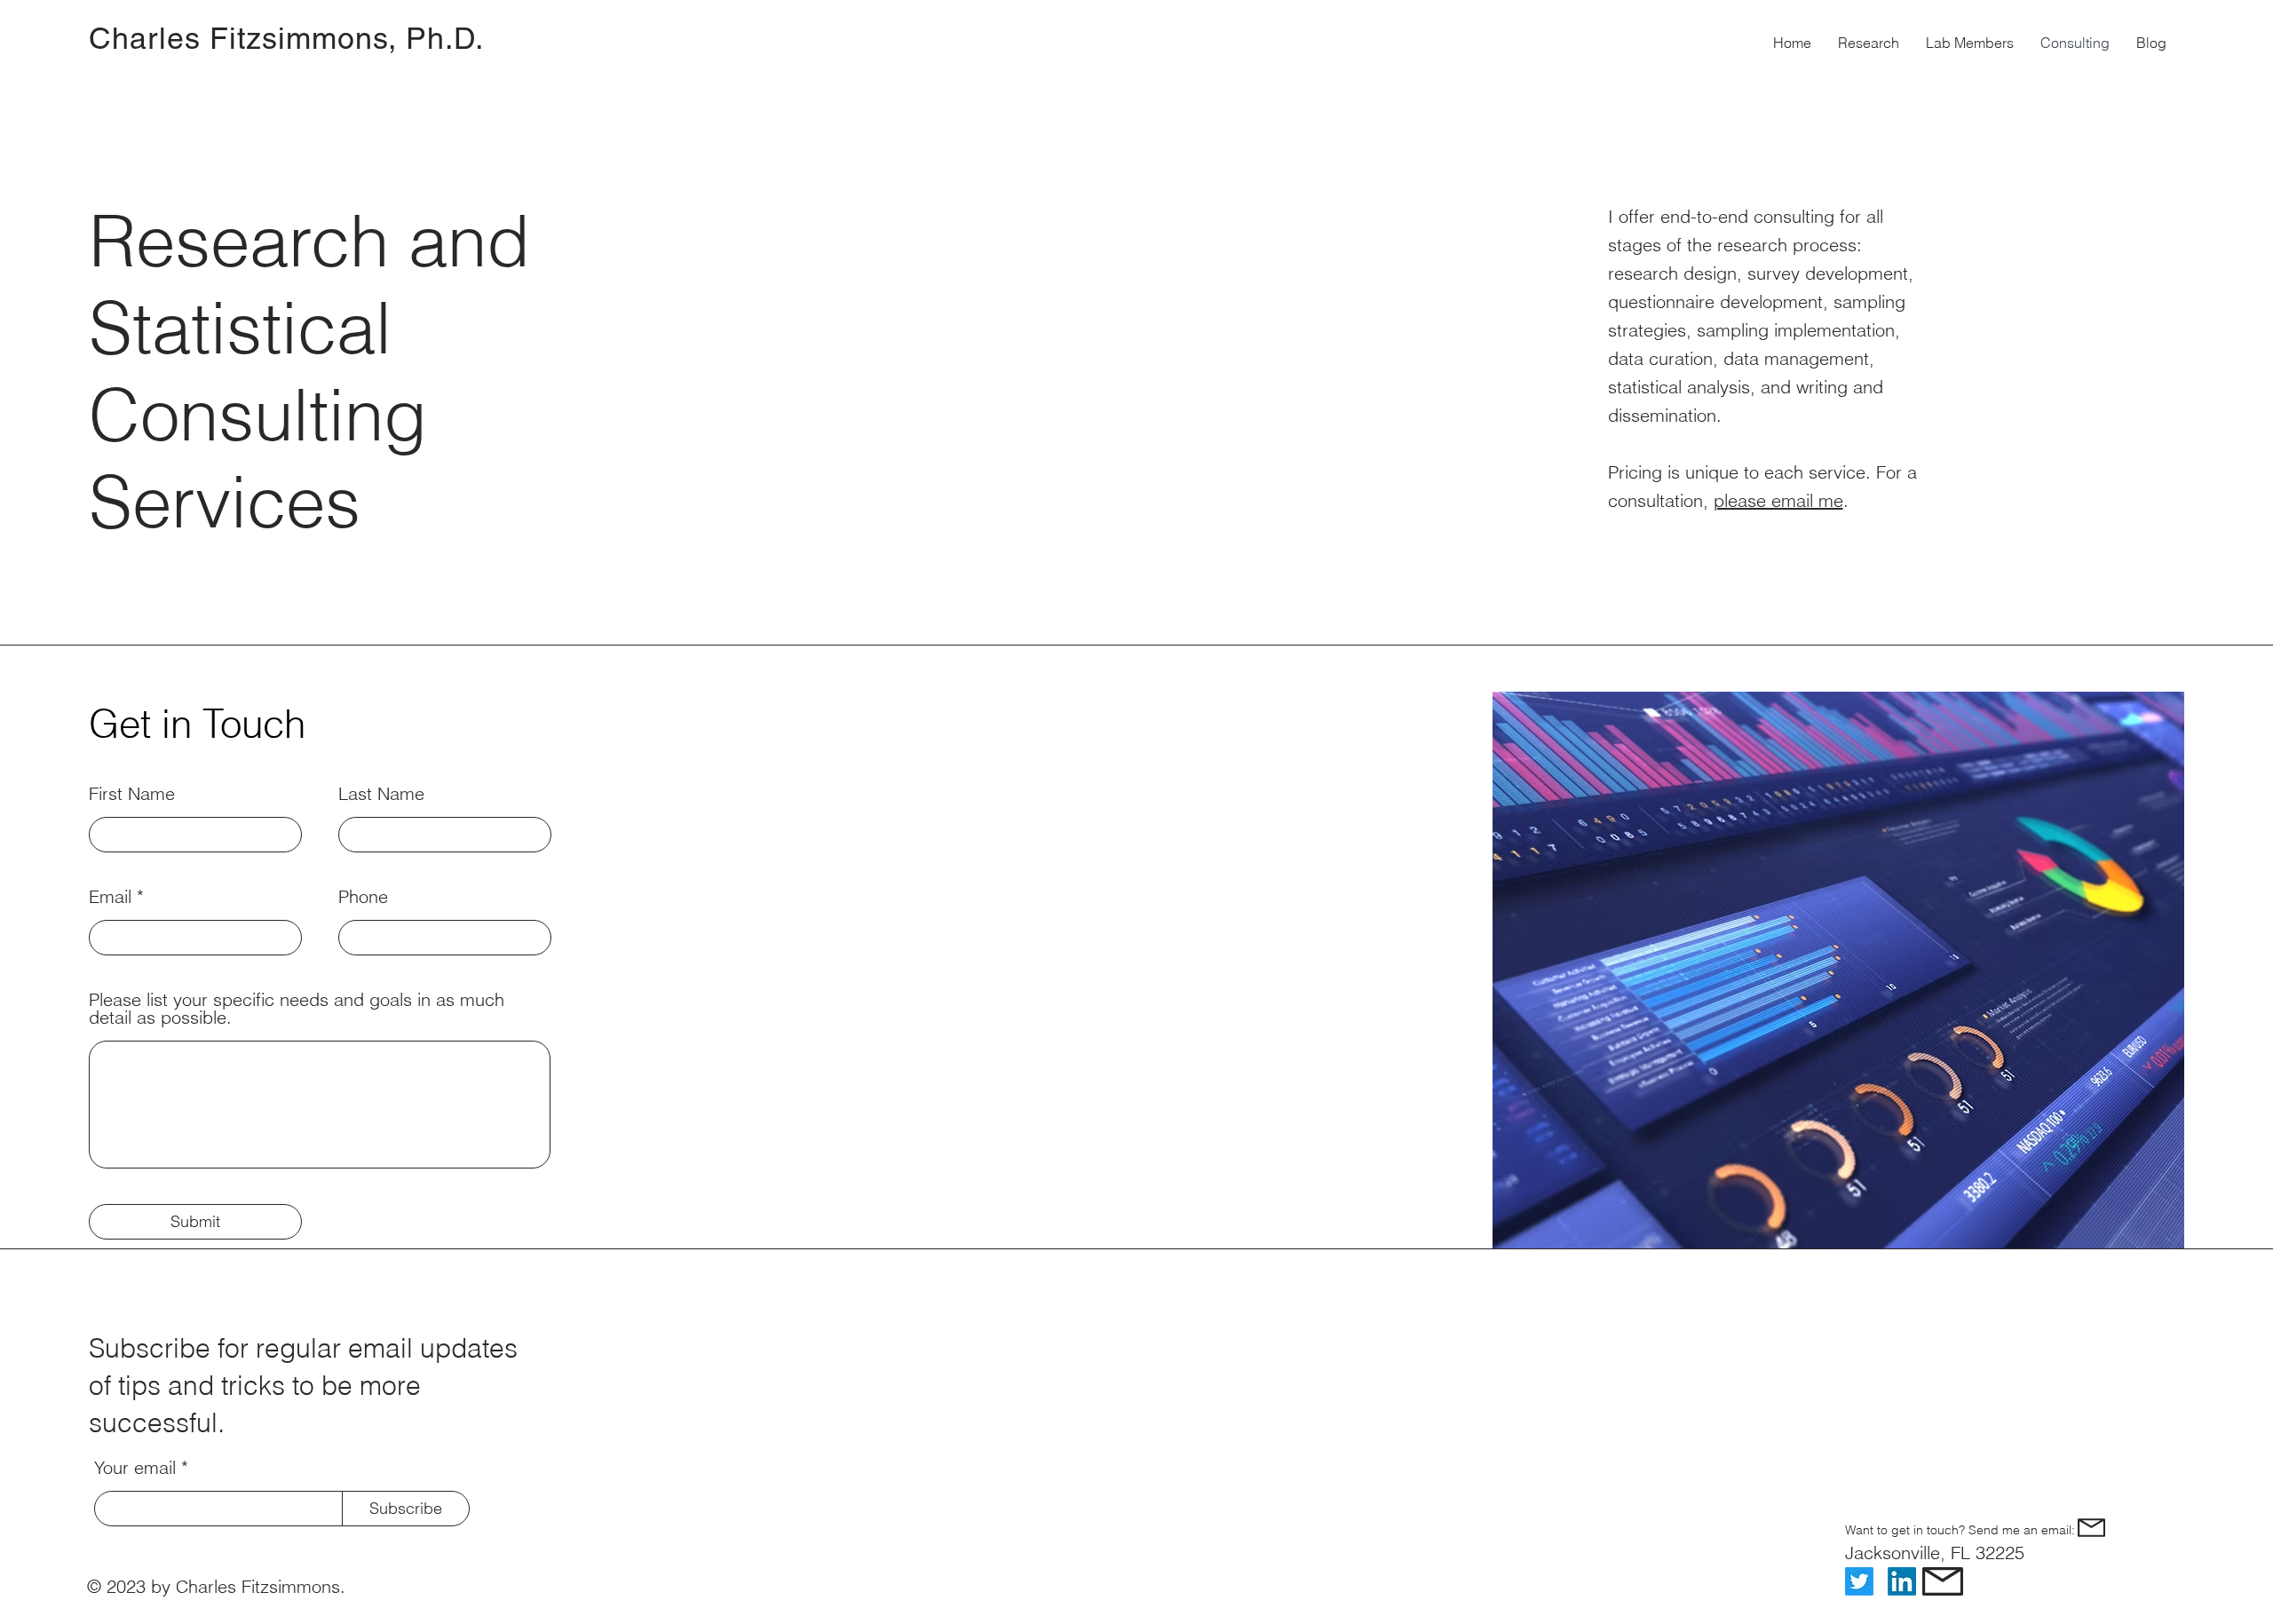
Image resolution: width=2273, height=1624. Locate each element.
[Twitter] (1859, 1581)
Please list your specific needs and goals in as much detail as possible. (297, 1009)
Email (110, 897)
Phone (363, 897)
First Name (132, 794)
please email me (1778, 500)
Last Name (381, 794)
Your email (135, 1468)
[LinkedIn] (1902, 1581)
